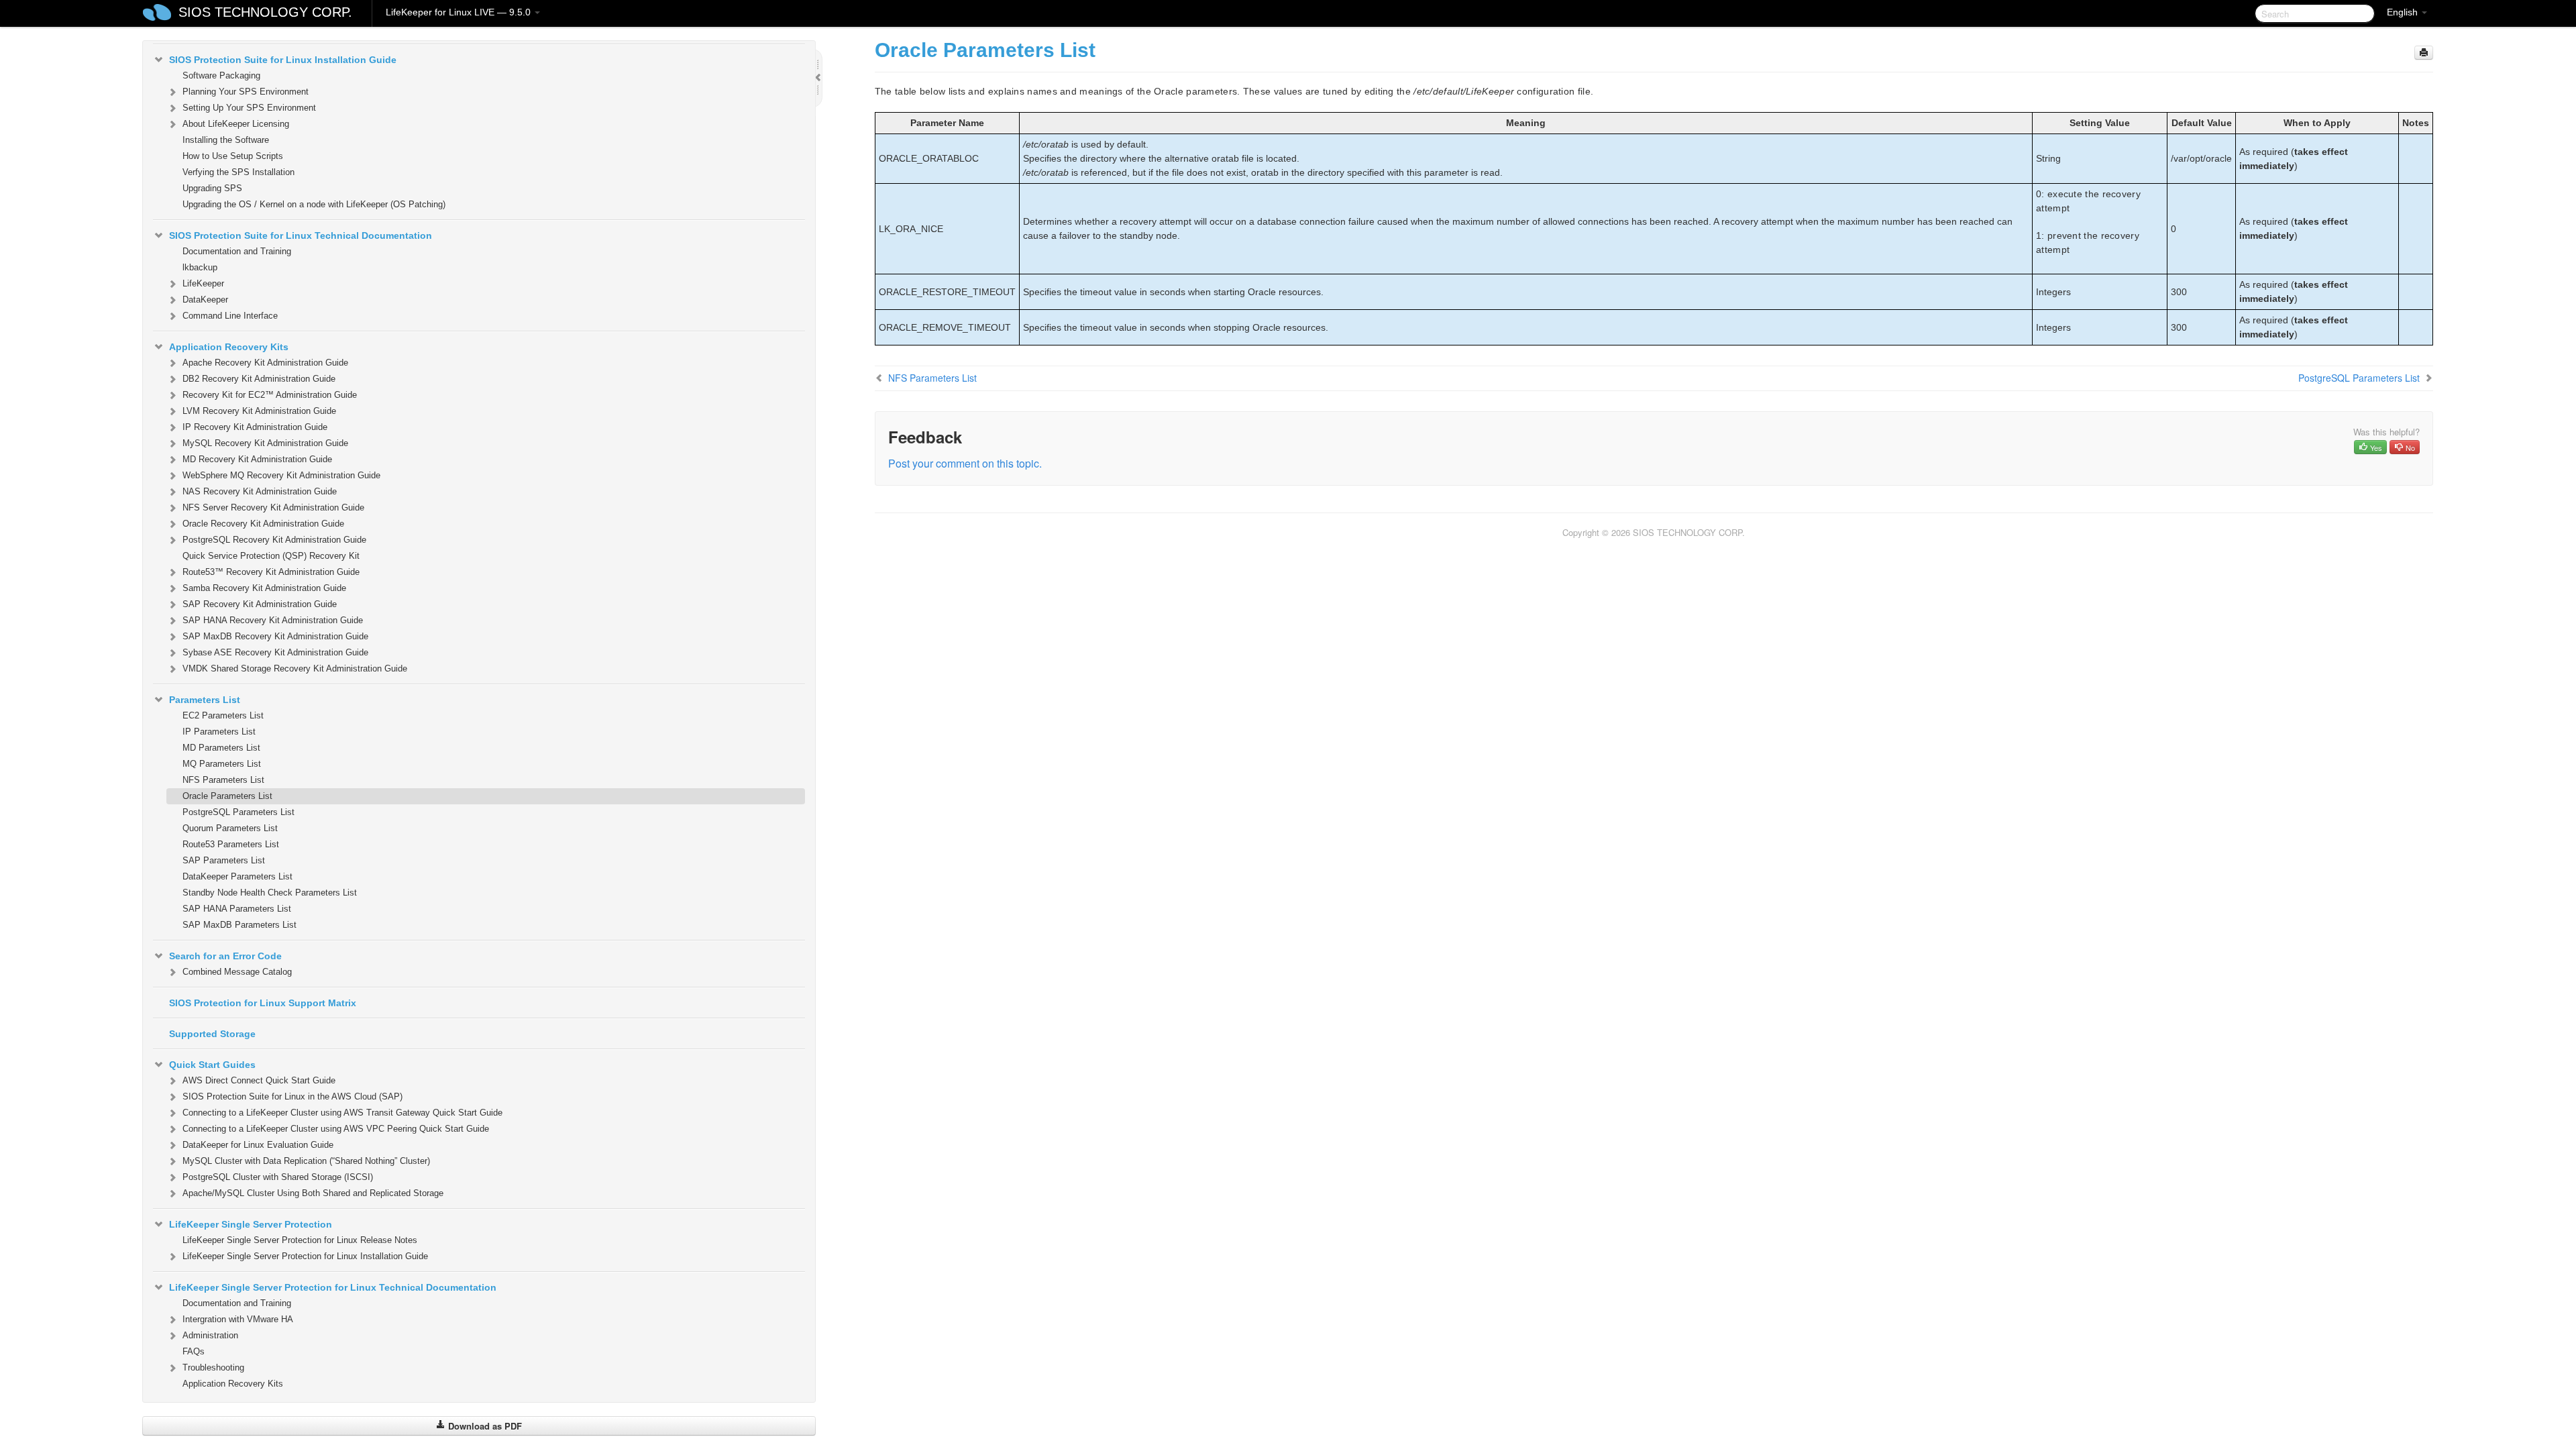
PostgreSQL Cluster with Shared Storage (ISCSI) (278, 1177)
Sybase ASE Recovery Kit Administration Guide (275, 652)
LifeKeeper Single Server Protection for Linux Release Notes (300, 1240)
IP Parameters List (219, 732)
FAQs (194, 1351)
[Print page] (2424, 53)
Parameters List (205, 700)
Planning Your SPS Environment (246, 92)
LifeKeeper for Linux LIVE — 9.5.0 (460, 12)
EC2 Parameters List (223, 715)
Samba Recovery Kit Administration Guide (264, 588)
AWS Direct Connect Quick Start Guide (259, 1080)
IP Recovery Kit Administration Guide (255, 427)
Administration (210, 1335)
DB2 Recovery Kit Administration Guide (259, 379)
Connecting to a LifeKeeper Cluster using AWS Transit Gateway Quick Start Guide (342, 1113)
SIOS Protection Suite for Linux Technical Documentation (301, 235)
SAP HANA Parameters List (237, 909)
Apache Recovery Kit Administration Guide (265, 363)
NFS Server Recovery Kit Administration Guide (273, 507)
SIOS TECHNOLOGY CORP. (265, 12)
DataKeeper (205, 300)
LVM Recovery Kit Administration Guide (259, 411)
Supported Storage (212, 1034)
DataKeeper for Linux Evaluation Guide (258, 1145)
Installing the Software (226, 140)
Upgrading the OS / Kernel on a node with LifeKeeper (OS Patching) (314, 204)
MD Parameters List (221, 748)
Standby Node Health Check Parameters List (270, 893)
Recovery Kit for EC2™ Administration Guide (270, 395)
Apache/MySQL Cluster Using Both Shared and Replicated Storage (313, 1193)
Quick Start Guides (212, 1065)
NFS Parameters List (223, 780)
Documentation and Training (237, 251)
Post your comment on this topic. (965, 463)
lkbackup (200, 267)
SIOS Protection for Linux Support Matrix (263, 1003)
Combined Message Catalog (237, 972)
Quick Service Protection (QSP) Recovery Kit (271, 556)
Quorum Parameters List (230, 828)
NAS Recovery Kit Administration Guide (260, 491)
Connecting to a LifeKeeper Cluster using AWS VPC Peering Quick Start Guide (336, 1129)
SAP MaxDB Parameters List (239, 925)
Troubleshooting (213, 1367)
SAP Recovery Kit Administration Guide (260, 604)
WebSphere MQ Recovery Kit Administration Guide (281, 475)
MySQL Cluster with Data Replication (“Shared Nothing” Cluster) (306, 1161)
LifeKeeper (203, 283)
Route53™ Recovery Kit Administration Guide (271, 572)
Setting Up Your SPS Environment (249, 108)
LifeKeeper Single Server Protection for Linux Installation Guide (305, 1256)
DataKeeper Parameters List (237, 876)
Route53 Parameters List (231, 844)
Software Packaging (221, 75)
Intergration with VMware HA (238, 1319)
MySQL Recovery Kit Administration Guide (265, 443)
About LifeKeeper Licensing (236, 124)
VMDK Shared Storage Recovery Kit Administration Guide (295, 668)
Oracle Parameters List (227, 796)
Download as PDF (484, 1426)
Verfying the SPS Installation (238, 172)
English (2404, 12)
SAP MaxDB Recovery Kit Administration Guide (275, 636)
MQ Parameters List (222, 764)
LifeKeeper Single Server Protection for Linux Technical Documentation (333, 1287)
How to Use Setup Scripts (233, 156)
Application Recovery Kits (229, 347)
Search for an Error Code (225, 956)
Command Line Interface (230, 316)
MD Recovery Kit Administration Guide (257, 459)
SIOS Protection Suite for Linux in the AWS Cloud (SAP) (292, 1096)
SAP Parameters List (224, 860)
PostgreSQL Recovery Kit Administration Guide (274, 540)
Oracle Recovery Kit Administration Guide (263, 524)
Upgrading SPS (212, 188)
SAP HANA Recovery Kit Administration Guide (273, 620)
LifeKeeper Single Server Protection (251, 1224)
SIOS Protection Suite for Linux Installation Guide (283, 60)
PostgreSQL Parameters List (238, 812)
